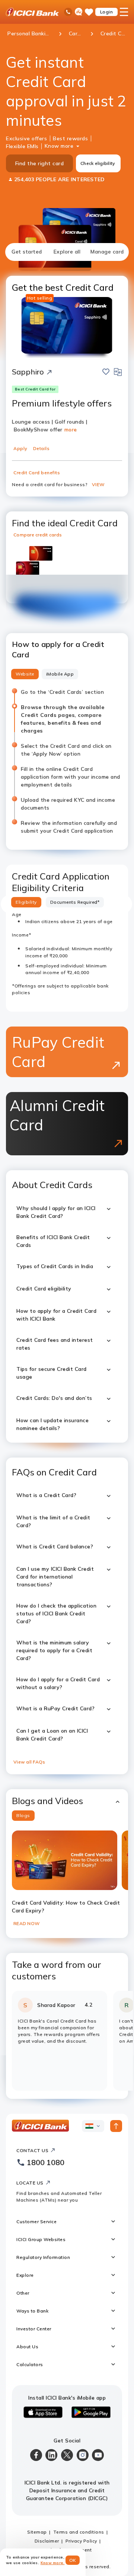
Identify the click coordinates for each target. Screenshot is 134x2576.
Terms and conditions (79, 2524)
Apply (20, 448)
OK (73, 2560)
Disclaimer (47, 2533)
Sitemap (37, 2524)
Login (107, 12)
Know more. (53, 2563)
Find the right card (40, 163)
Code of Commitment (67, 2542)
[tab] (27, 252)
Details (42, 448)
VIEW (98, 484)
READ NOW (26, 1916)
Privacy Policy (81, 2533)
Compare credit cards (38, 535)
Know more (59, 146)
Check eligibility (98, 163)
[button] (67, 1793)
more (71, 430)
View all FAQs (29, 1754)
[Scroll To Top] (116, 2118)
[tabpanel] (67, 1176)
